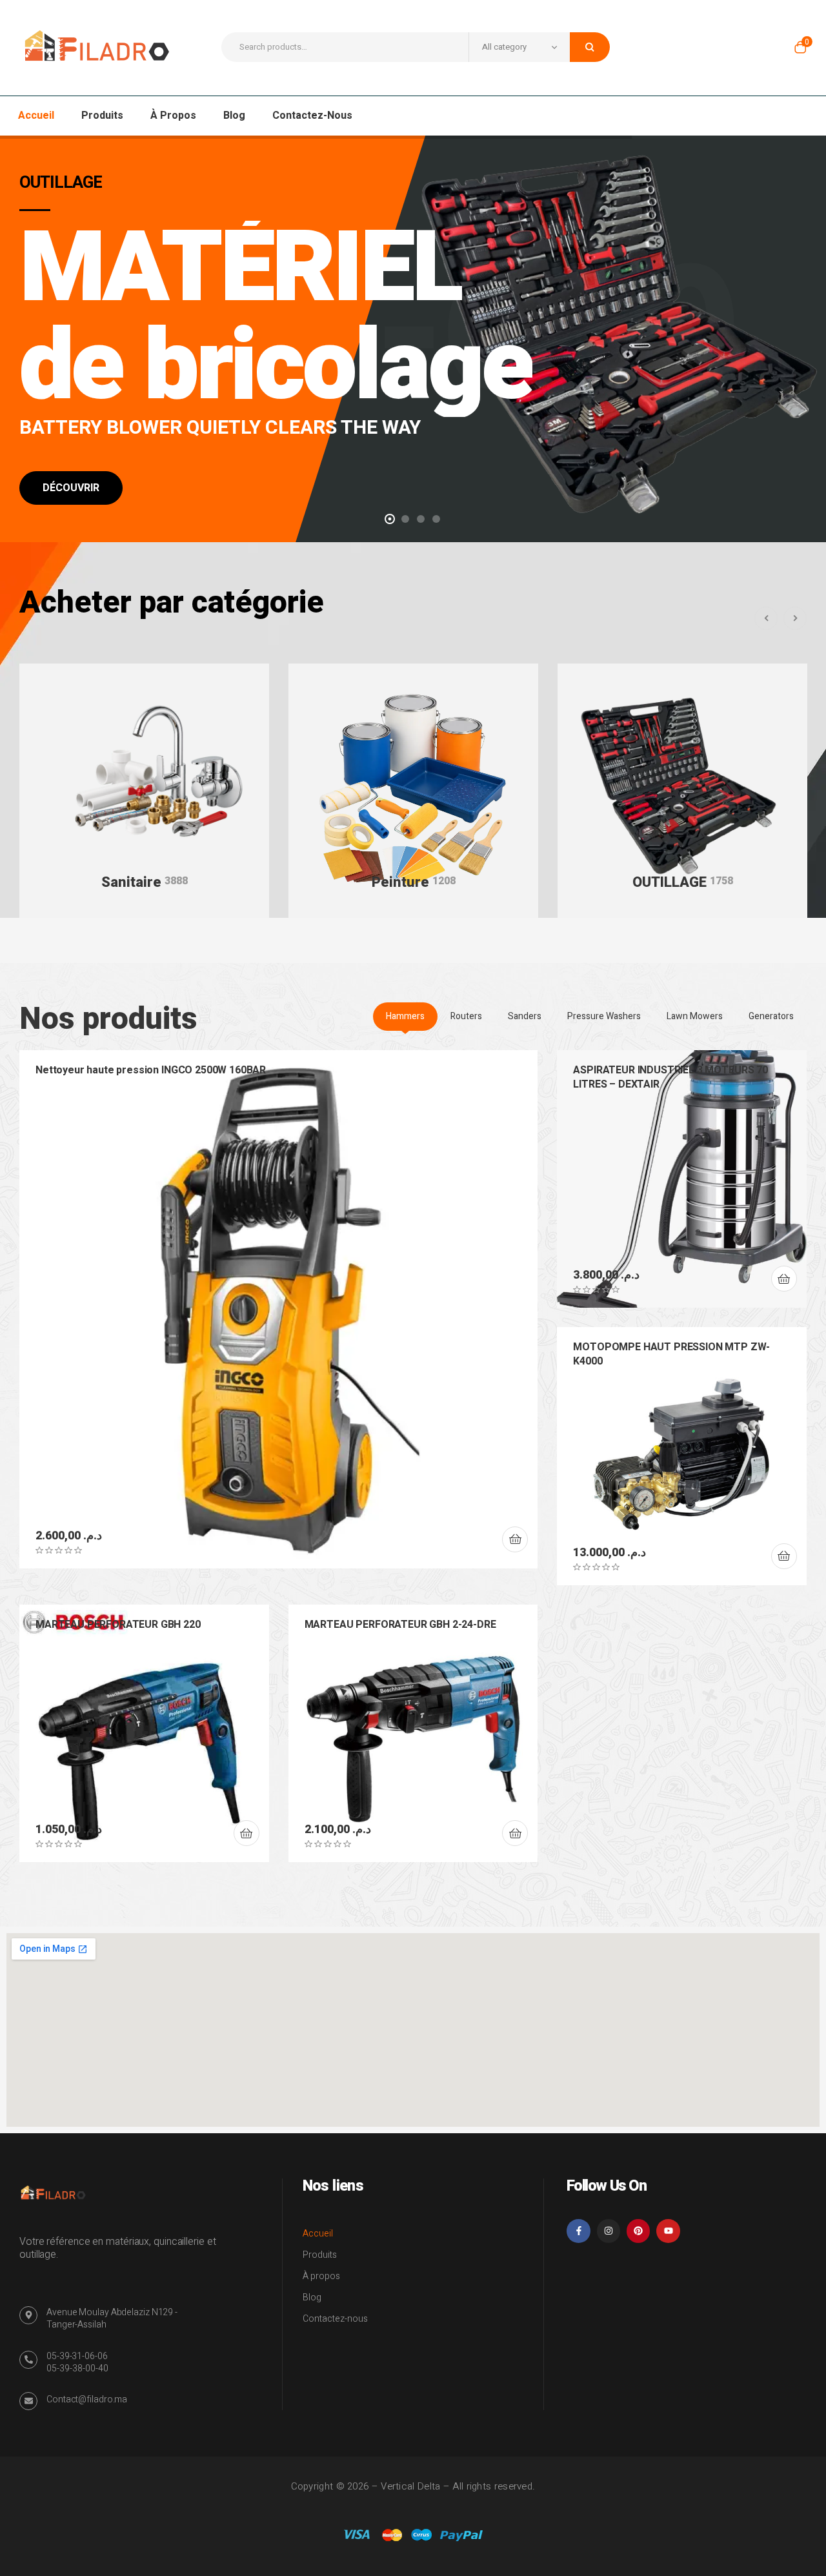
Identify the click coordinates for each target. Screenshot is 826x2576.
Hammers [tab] (405, 1016)
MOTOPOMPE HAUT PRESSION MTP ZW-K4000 (671, 1354)
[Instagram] (609, 2231)
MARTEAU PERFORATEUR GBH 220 (118, 1625)
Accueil (318, 2234)
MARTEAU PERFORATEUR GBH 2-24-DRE (400, 1625)
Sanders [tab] (525, 1016)
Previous (766, 618)
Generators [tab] (771, 1016)
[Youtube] (668, 2231)
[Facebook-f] (578, 2231)
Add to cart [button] (515, 1539)
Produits (320, 2255)
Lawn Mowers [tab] (695, 1016)
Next (795, 618)
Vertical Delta (410, 2486)
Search (590, 47)
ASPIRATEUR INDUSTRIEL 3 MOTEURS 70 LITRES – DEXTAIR (670, 1077)
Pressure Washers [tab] (604, 1016)
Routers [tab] (466, 1016)
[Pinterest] (638, 2231)
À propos (321, 2276)
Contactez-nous (335, 2319)
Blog (312, 2297)
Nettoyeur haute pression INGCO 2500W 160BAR (151, 1070)
